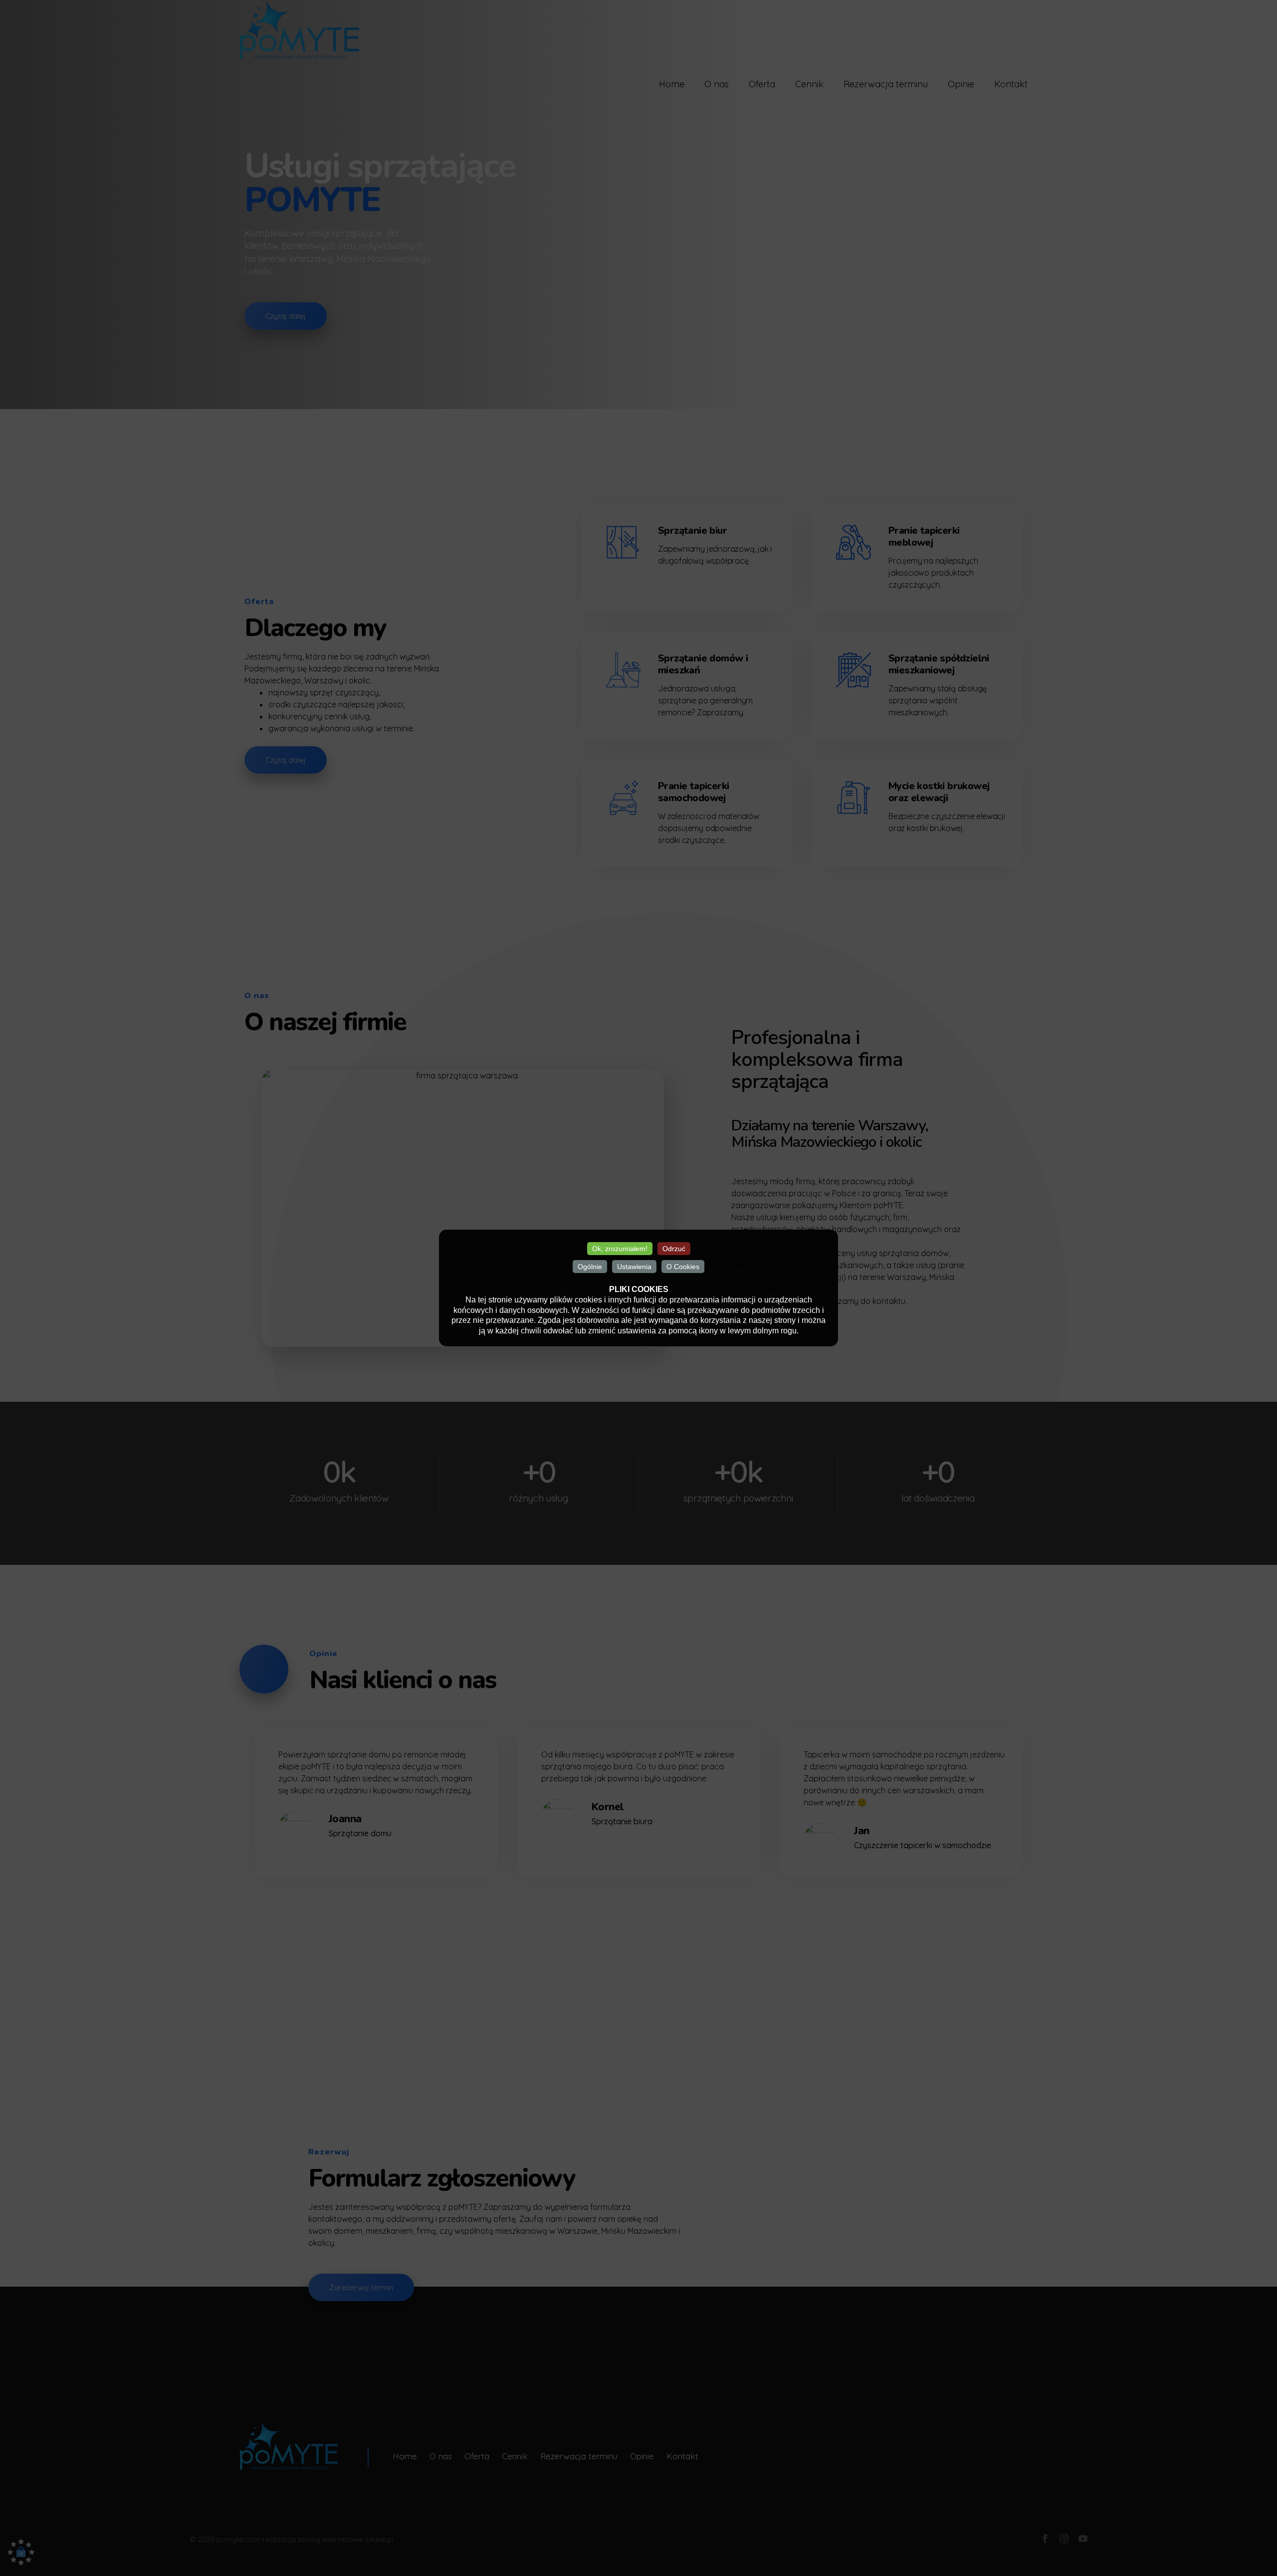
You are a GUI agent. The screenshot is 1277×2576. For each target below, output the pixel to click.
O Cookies (683, 1267)
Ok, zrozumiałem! (620, 1249)
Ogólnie (590, 1267)
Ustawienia (634, 1267)
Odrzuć (674, 1249)
